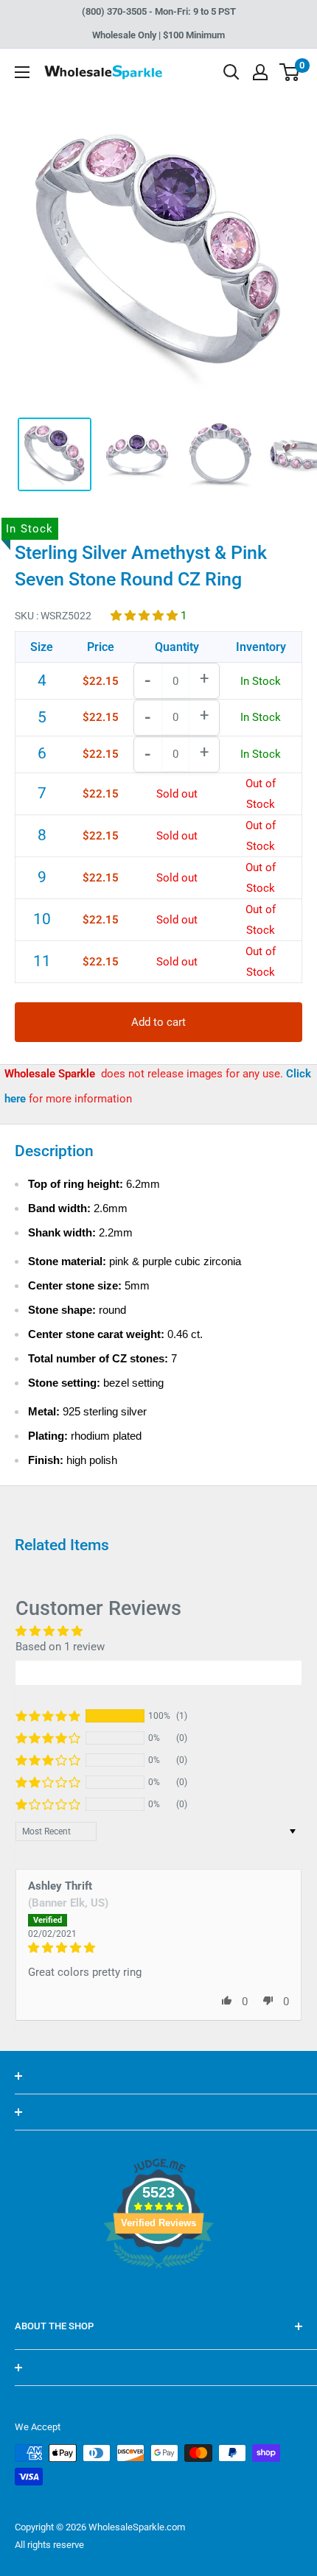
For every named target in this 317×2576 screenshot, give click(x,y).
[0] (290, 72)
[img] (158, 1948)
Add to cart (158, 1022)
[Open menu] (22, 72)
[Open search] (231, 72)
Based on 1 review (60, 1647)
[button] (146, 616)
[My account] (260, 72)
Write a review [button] (158, 1672)
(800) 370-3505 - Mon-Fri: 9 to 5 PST (159, 11)
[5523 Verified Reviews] (158, 2293)
